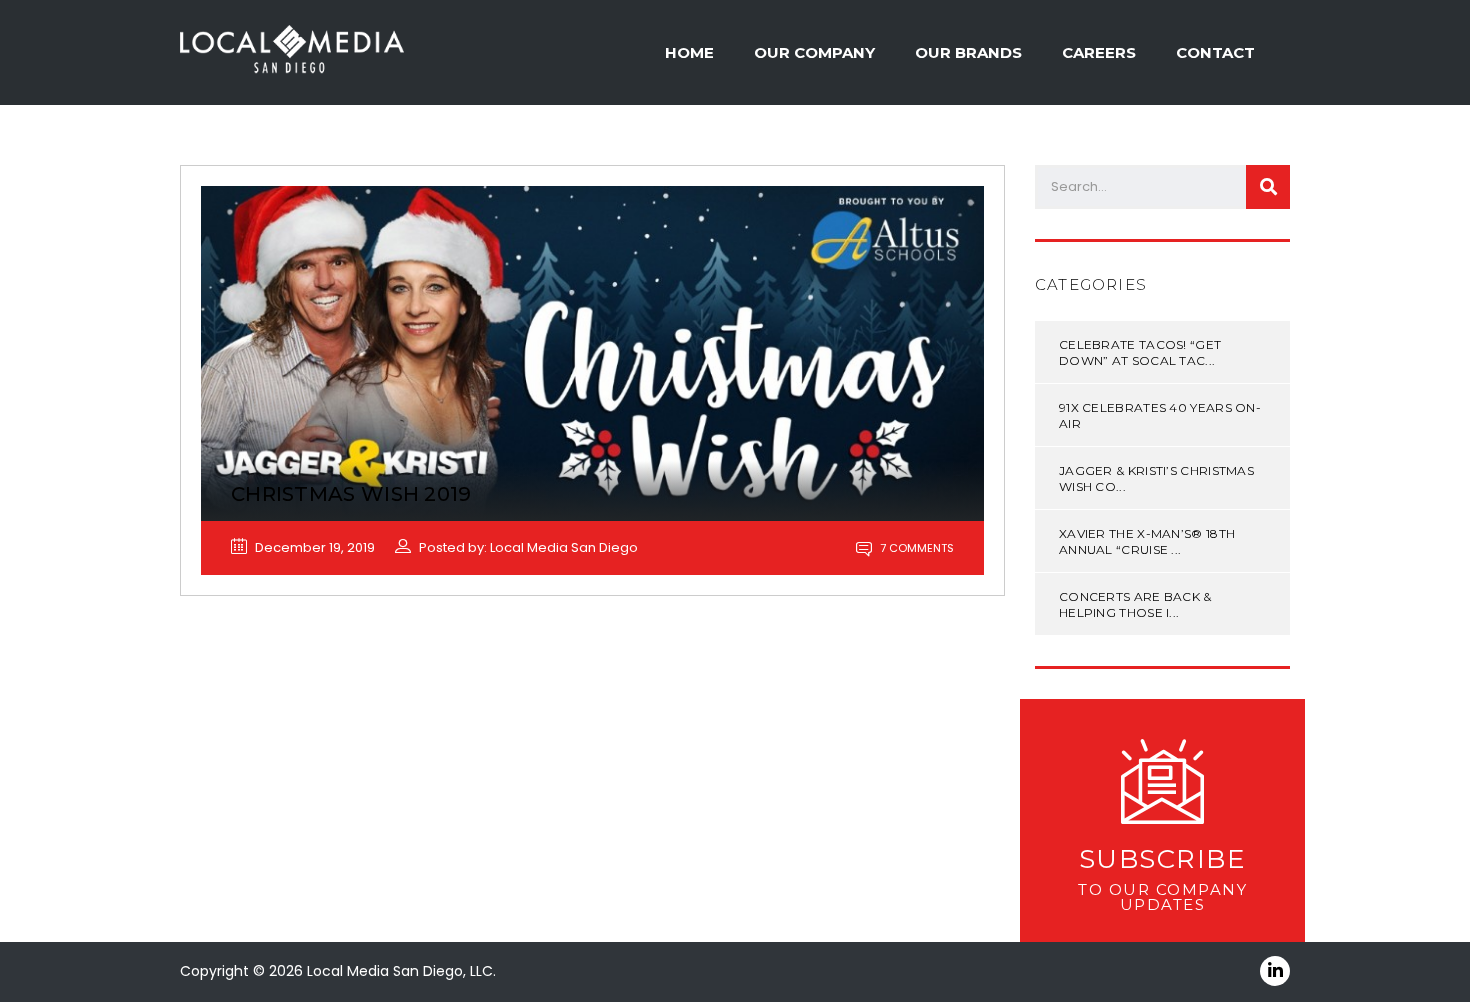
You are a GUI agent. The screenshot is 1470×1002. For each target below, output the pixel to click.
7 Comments (915, 548)
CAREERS (1099, 52)
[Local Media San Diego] (292, 51)
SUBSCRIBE (1163, 859)
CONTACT (1215, 52)
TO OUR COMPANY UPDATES (1162, 897)
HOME (689, 52)
